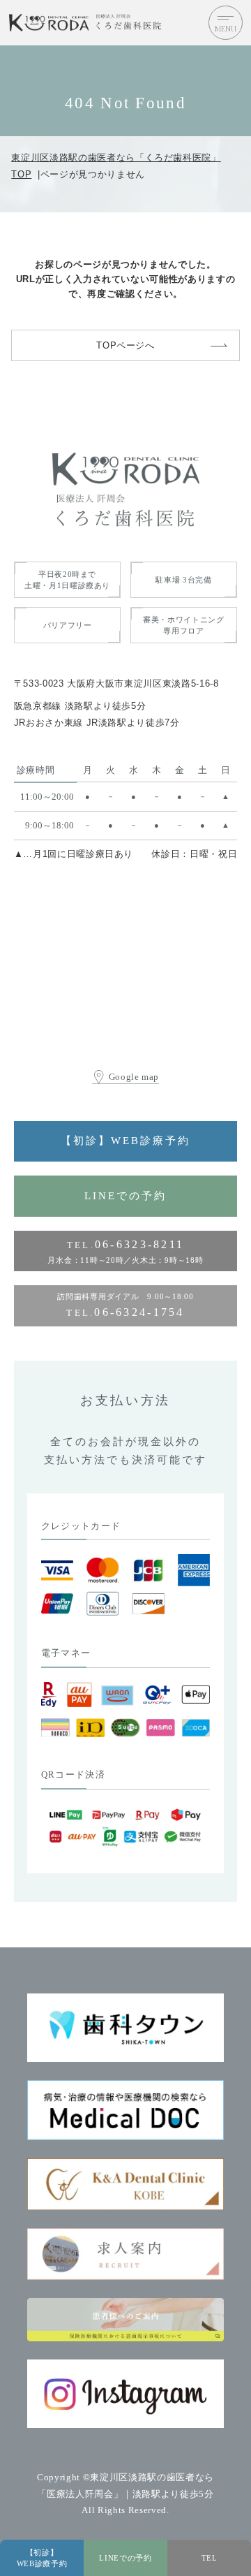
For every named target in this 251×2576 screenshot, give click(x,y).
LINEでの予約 (125, 1196)
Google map (134, 1077)
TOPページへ (125, 345)
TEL (210, 2558)
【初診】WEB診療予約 (125, 1141)
